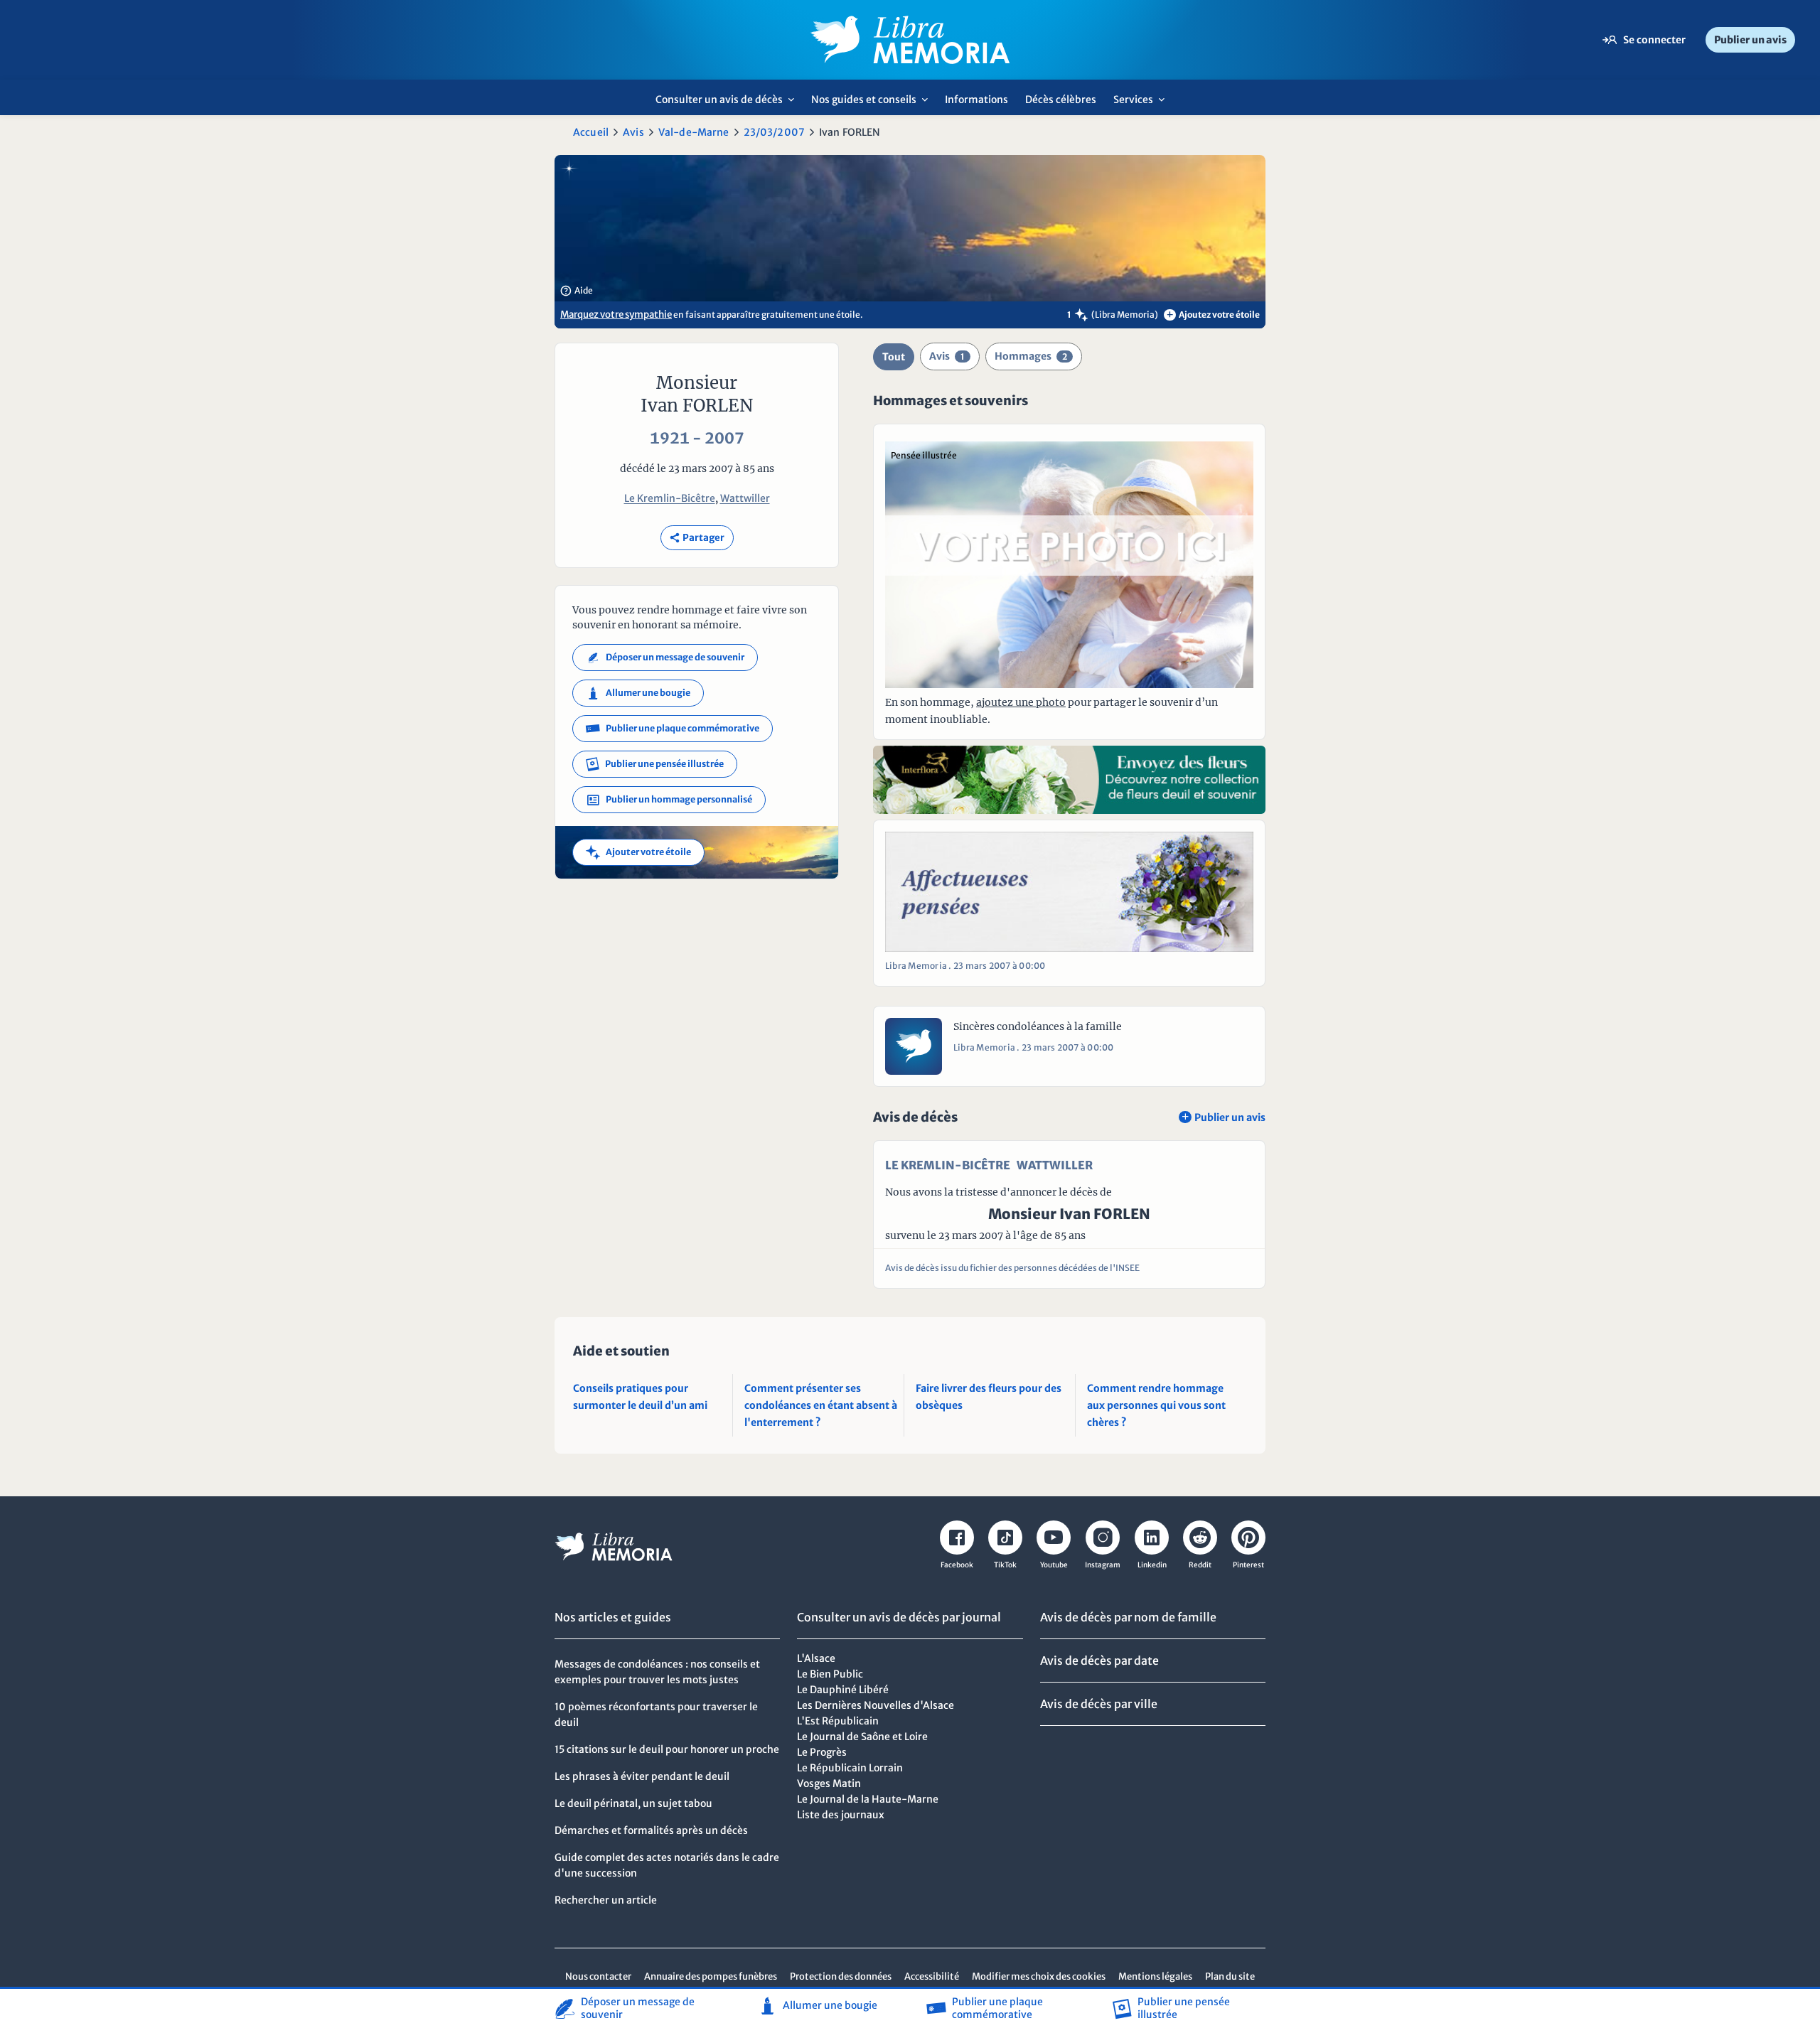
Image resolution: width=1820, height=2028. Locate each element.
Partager (697, 538)
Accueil (591, 132)
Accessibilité (932, 1976)
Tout (894, 357)
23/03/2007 (774, 132)
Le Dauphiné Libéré (843, 1690)
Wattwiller (745, 498)
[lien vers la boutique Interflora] (1069, 780)
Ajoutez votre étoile (1213, 315)
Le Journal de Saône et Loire (862, 1737)
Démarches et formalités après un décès (651, 1830)
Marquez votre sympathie (616, 315)
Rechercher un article (606, 1900)
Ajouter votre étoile (638, 852)
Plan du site (1230, 1976)
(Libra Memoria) (1125, 315)
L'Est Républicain (838, 1721)
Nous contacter (598, 1976)
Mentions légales (1155, 1976)
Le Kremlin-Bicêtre (670, 498)
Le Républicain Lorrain (850, 1768)
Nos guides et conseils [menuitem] (873, 104)
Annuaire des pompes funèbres (711, 1976)
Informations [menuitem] (976, 100)
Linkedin (1152, 1565)
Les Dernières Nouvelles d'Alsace (876, 1705)
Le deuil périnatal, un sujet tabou (633, 1803)
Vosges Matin (829, 1783)
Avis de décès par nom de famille (1128, 1617)
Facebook (957, 1565)
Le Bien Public (830, 1674)
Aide (577, 291)
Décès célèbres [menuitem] (1061, 100)
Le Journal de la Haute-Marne (868, 1799)
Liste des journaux (841, 1815)
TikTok (1005, 1565)
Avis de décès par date (1099, 1661)
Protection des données (841, 1976)
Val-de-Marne (694, 132)
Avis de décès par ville (1099, 1704)
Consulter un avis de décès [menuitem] (729, 104)
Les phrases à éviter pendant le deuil (642, 1776)
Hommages (1031, 356)
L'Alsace (816, 1658)
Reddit (1200, 1565)
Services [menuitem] (1143, 104)
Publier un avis (1750, 40)
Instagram (1103, 1565)
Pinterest (1248, 1565)
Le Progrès (822, 1752)
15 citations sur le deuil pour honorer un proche (667, 1749)
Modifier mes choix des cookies (1039, 1976)
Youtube (1054, 1565)
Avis (633, 132)
